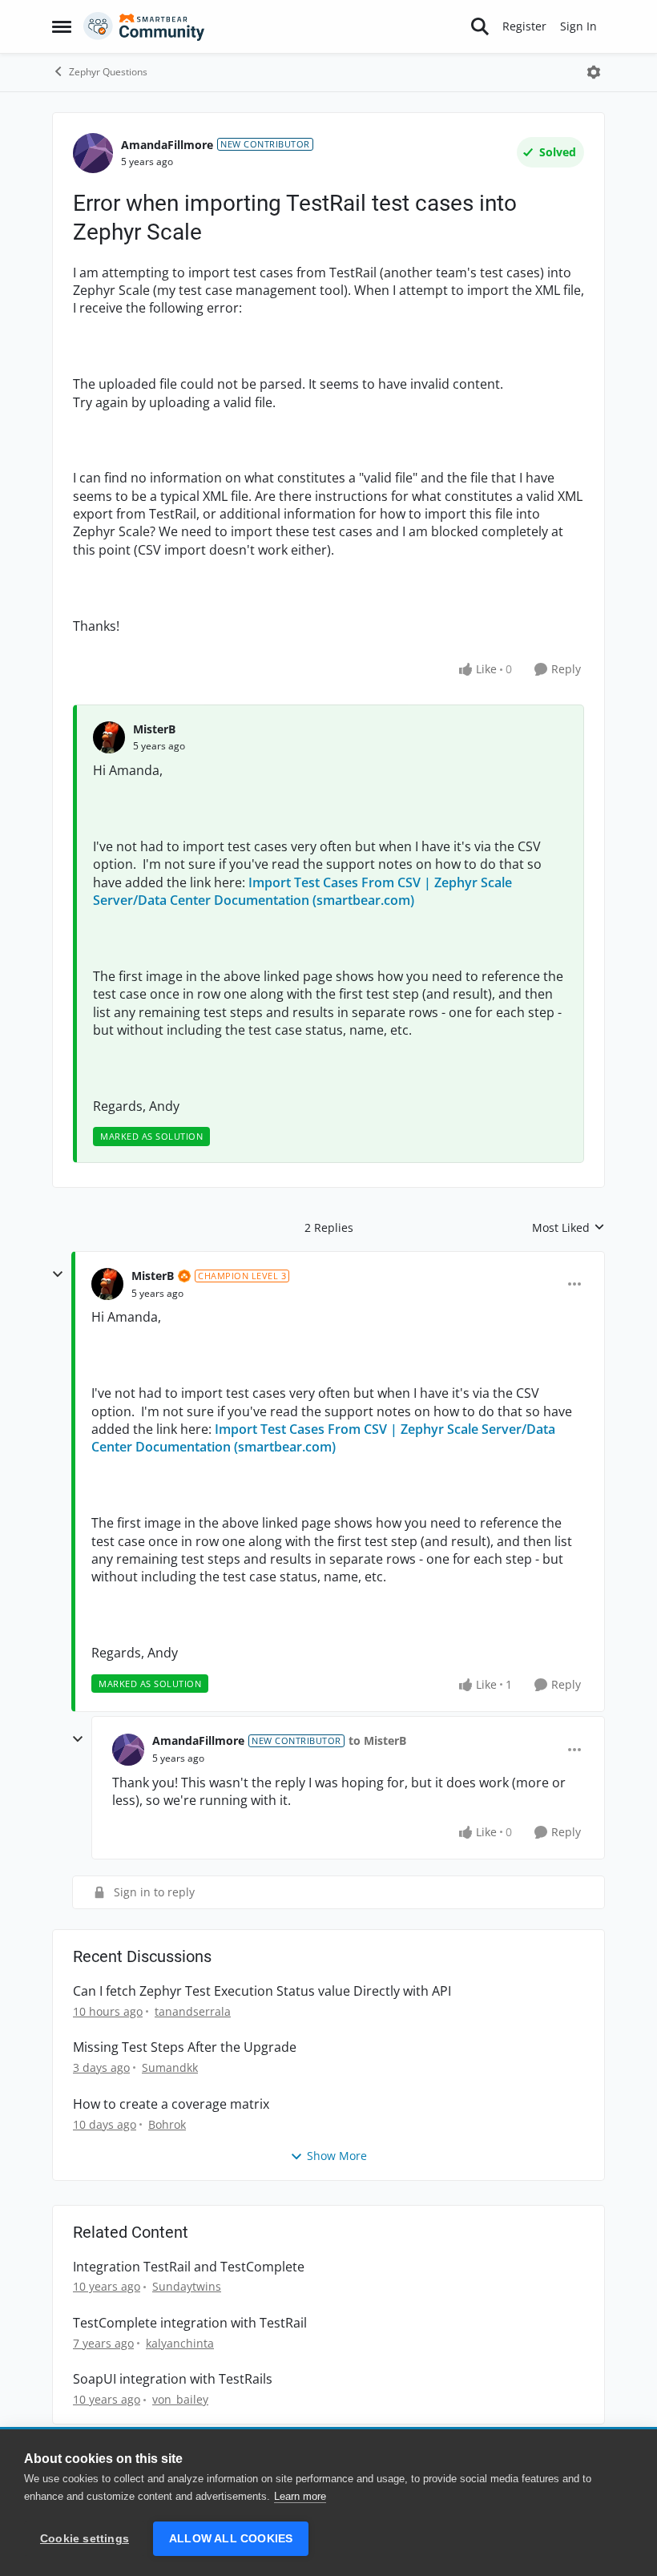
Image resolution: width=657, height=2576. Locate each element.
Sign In (578, 26)
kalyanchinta (180, 2343)
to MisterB (377, 1740)
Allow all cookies (231, 2539)
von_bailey (180, 2399)
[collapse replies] (58, 1274)
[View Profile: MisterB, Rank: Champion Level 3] (107, 1284)
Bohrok (167, 2124)
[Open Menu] (594, 72)
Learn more (300, 2496)
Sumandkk (170, 2067)
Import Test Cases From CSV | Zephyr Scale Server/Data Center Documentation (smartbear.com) (302, 891)
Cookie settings (85, 2539)
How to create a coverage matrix (171, 2104)
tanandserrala (193, 2011)
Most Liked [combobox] (568, 1228)
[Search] (480, 26)
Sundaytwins (187, 2286)
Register (524, 26)
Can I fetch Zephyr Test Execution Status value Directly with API (262, 1991)
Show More (337, 2156)
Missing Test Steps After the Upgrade (185, 2047)
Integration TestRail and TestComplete (189, 2267)
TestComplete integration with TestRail (190, 2323)
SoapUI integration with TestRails (173, 2379)
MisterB (154, 729)
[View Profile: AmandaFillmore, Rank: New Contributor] (93, 153)
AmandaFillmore (167, 145)
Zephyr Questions (108, 72)
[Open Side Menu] (62, 26)
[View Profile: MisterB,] (109, 737)
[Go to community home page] (144, 26)
